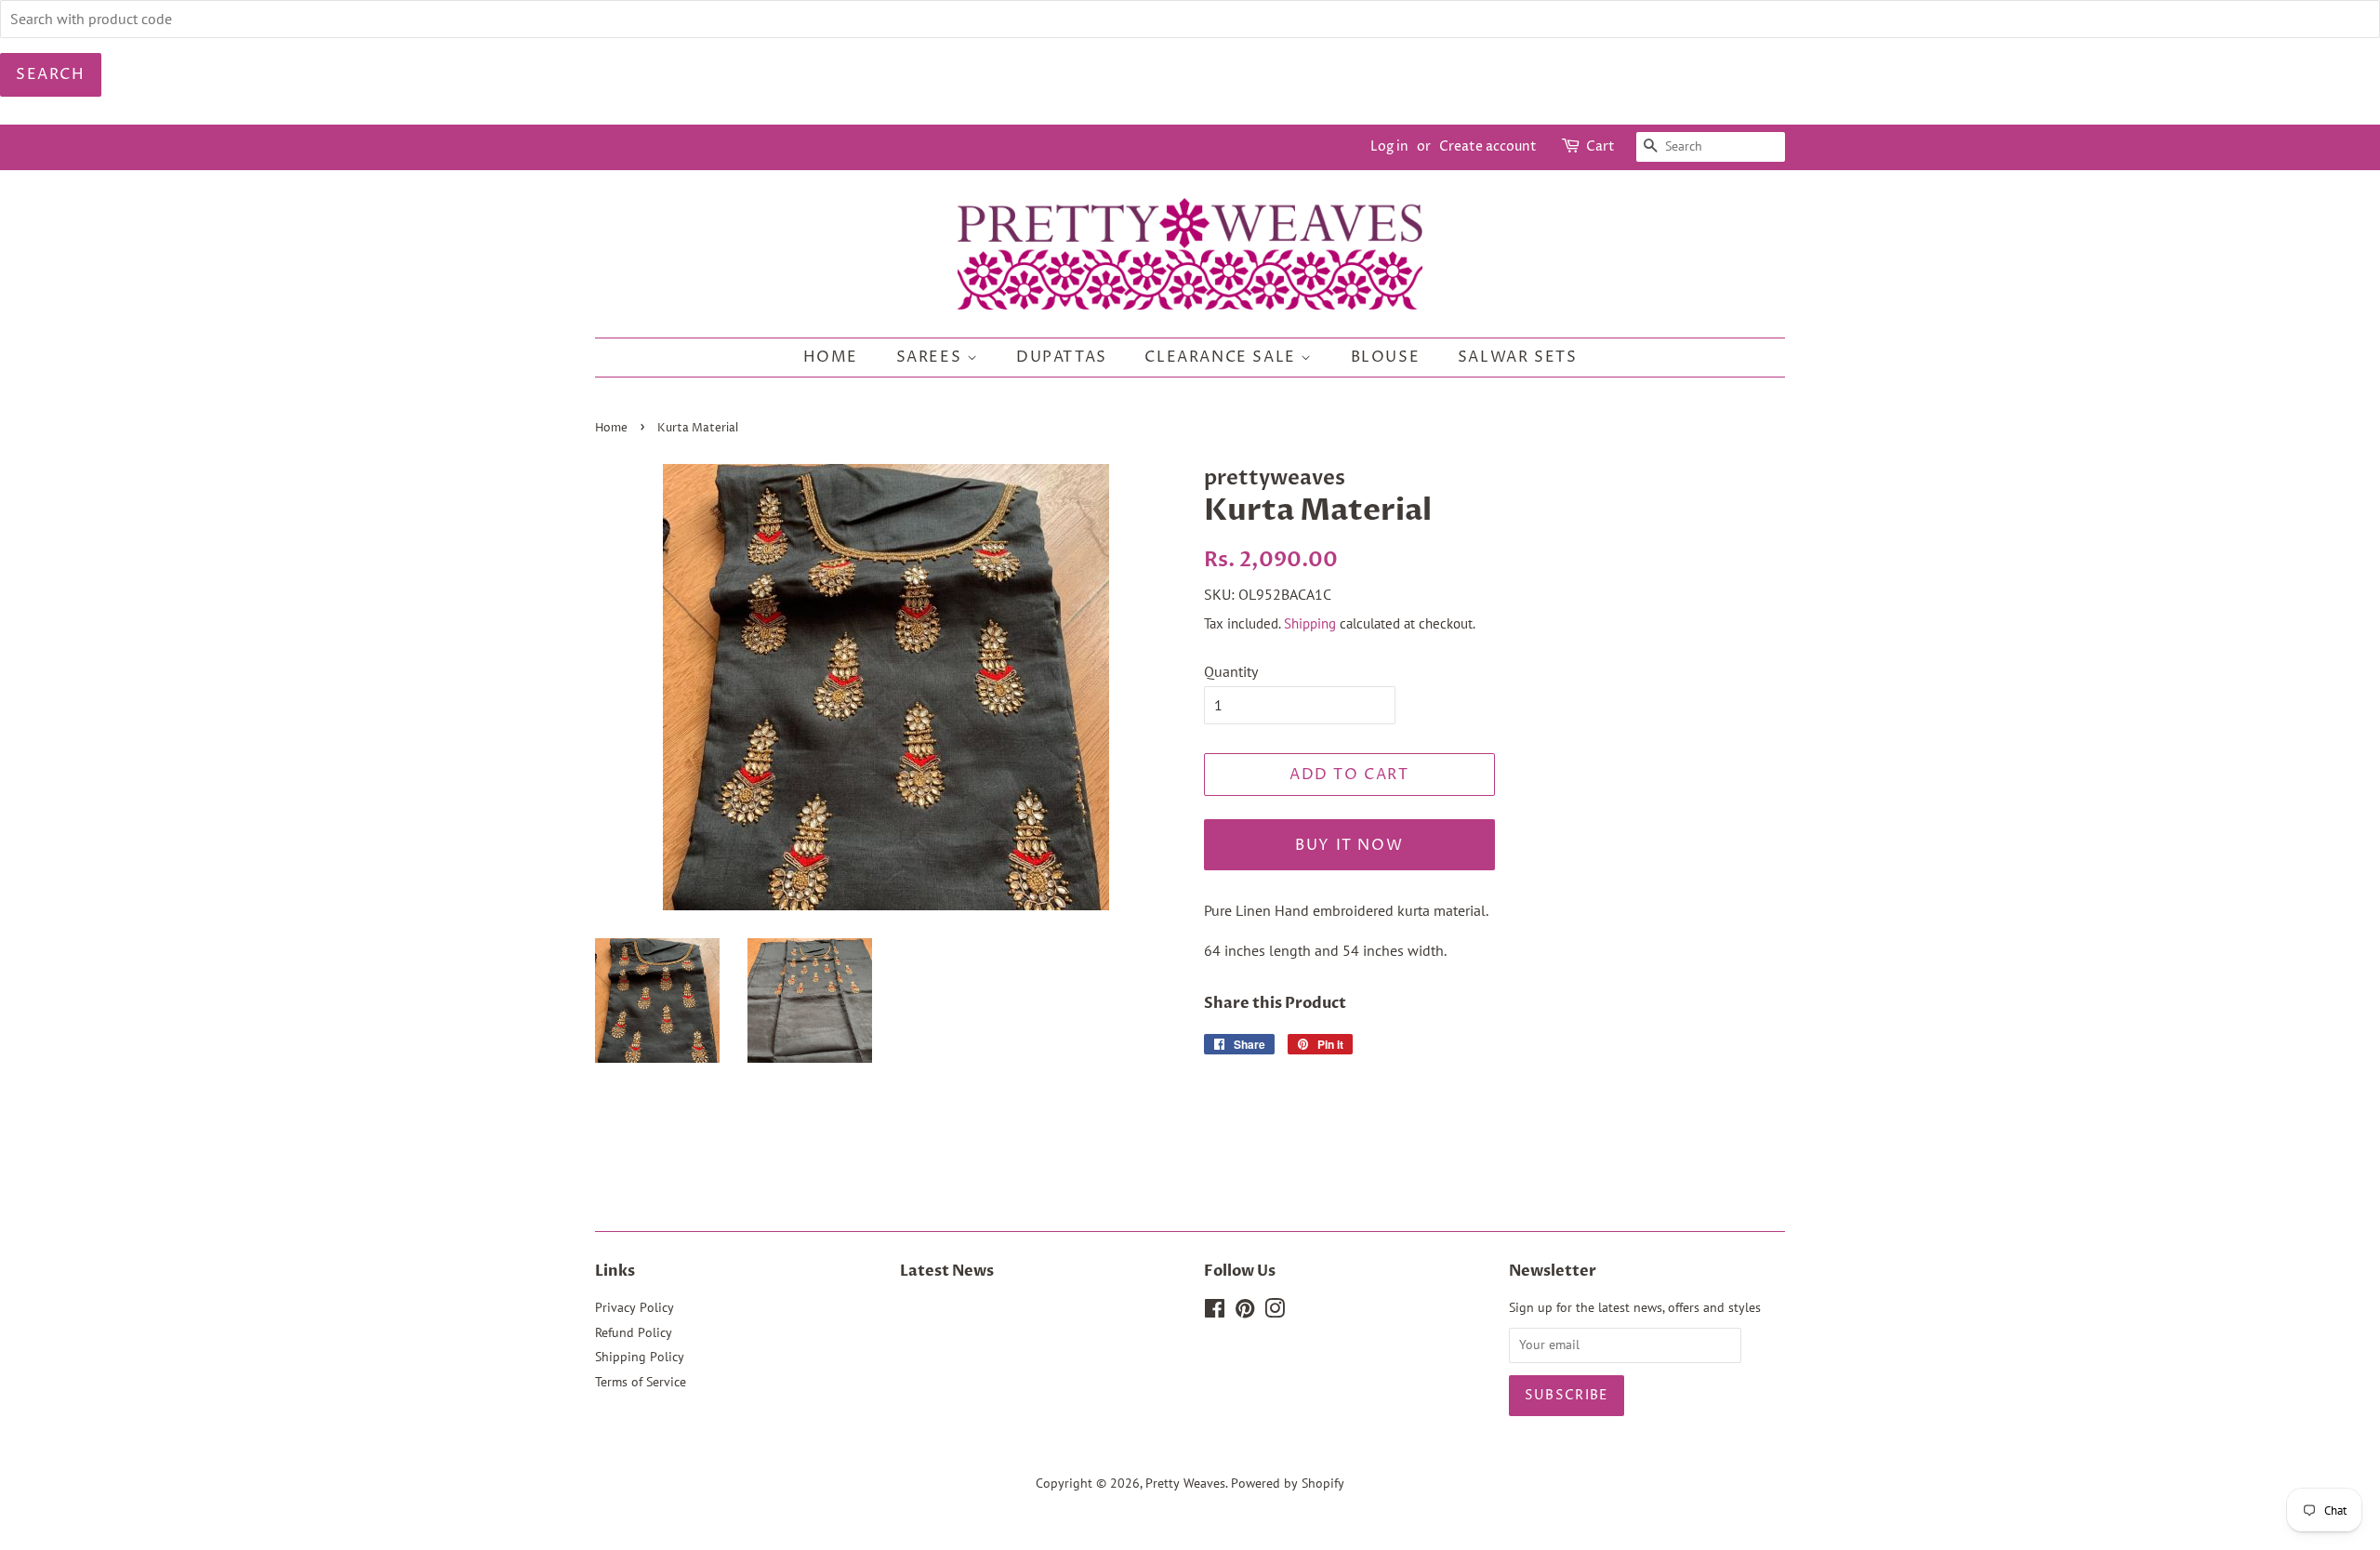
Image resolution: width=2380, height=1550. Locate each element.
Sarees (932, 357)
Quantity (1231, 671)
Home (831, 357)
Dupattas (1062, 357)
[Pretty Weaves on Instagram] (1275, 1312)
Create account (1488, 146)
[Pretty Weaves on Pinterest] (1245, 1312)
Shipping (1310, 623)
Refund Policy (634, 1332)
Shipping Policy (640, 1357)
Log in (1389, 146)
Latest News (947, 1271)
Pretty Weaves (1185, 1483)
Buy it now (1349, 845)
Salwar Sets (1518, 357)
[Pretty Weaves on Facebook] (1215, 1312)
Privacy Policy (635, 1307)
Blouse (1386, 357)
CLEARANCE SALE (1223, 357)
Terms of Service (641, 1382)
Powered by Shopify (1288, 1483)
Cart (1600, 146)
